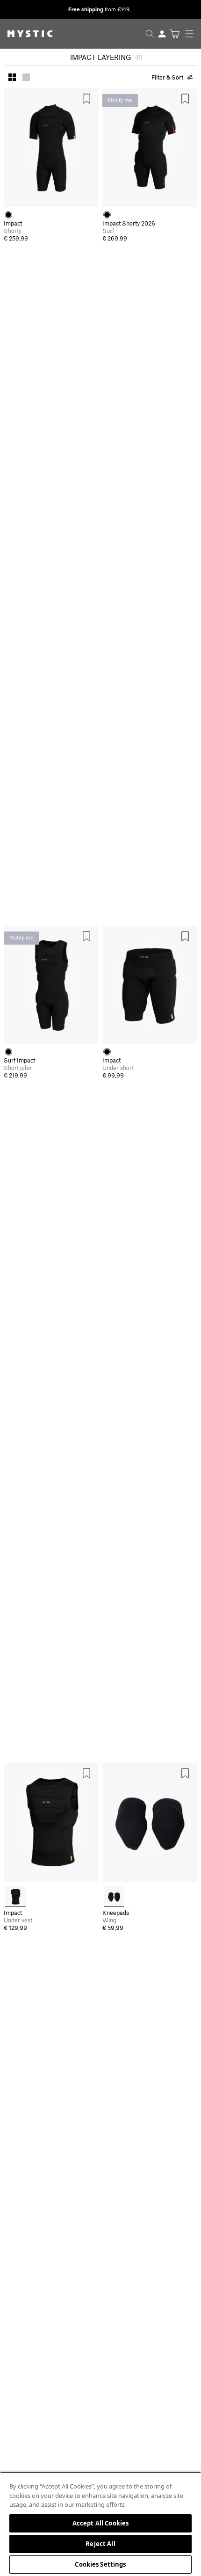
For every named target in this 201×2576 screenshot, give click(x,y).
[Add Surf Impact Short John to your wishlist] (86, 936)
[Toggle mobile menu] (192, 34)
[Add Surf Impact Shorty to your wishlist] (185, 99)
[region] (100, 2524)
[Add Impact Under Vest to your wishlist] (86, 1773)
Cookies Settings (100, 2564)
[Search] (150, 34)
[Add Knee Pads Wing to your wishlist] (185, 1773)
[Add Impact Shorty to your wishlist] (86, 99)
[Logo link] (26, 34)
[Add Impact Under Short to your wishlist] (185, 936)
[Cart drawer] (175, 34)
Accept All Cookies (100, 2523)
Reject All (100, 2544)
